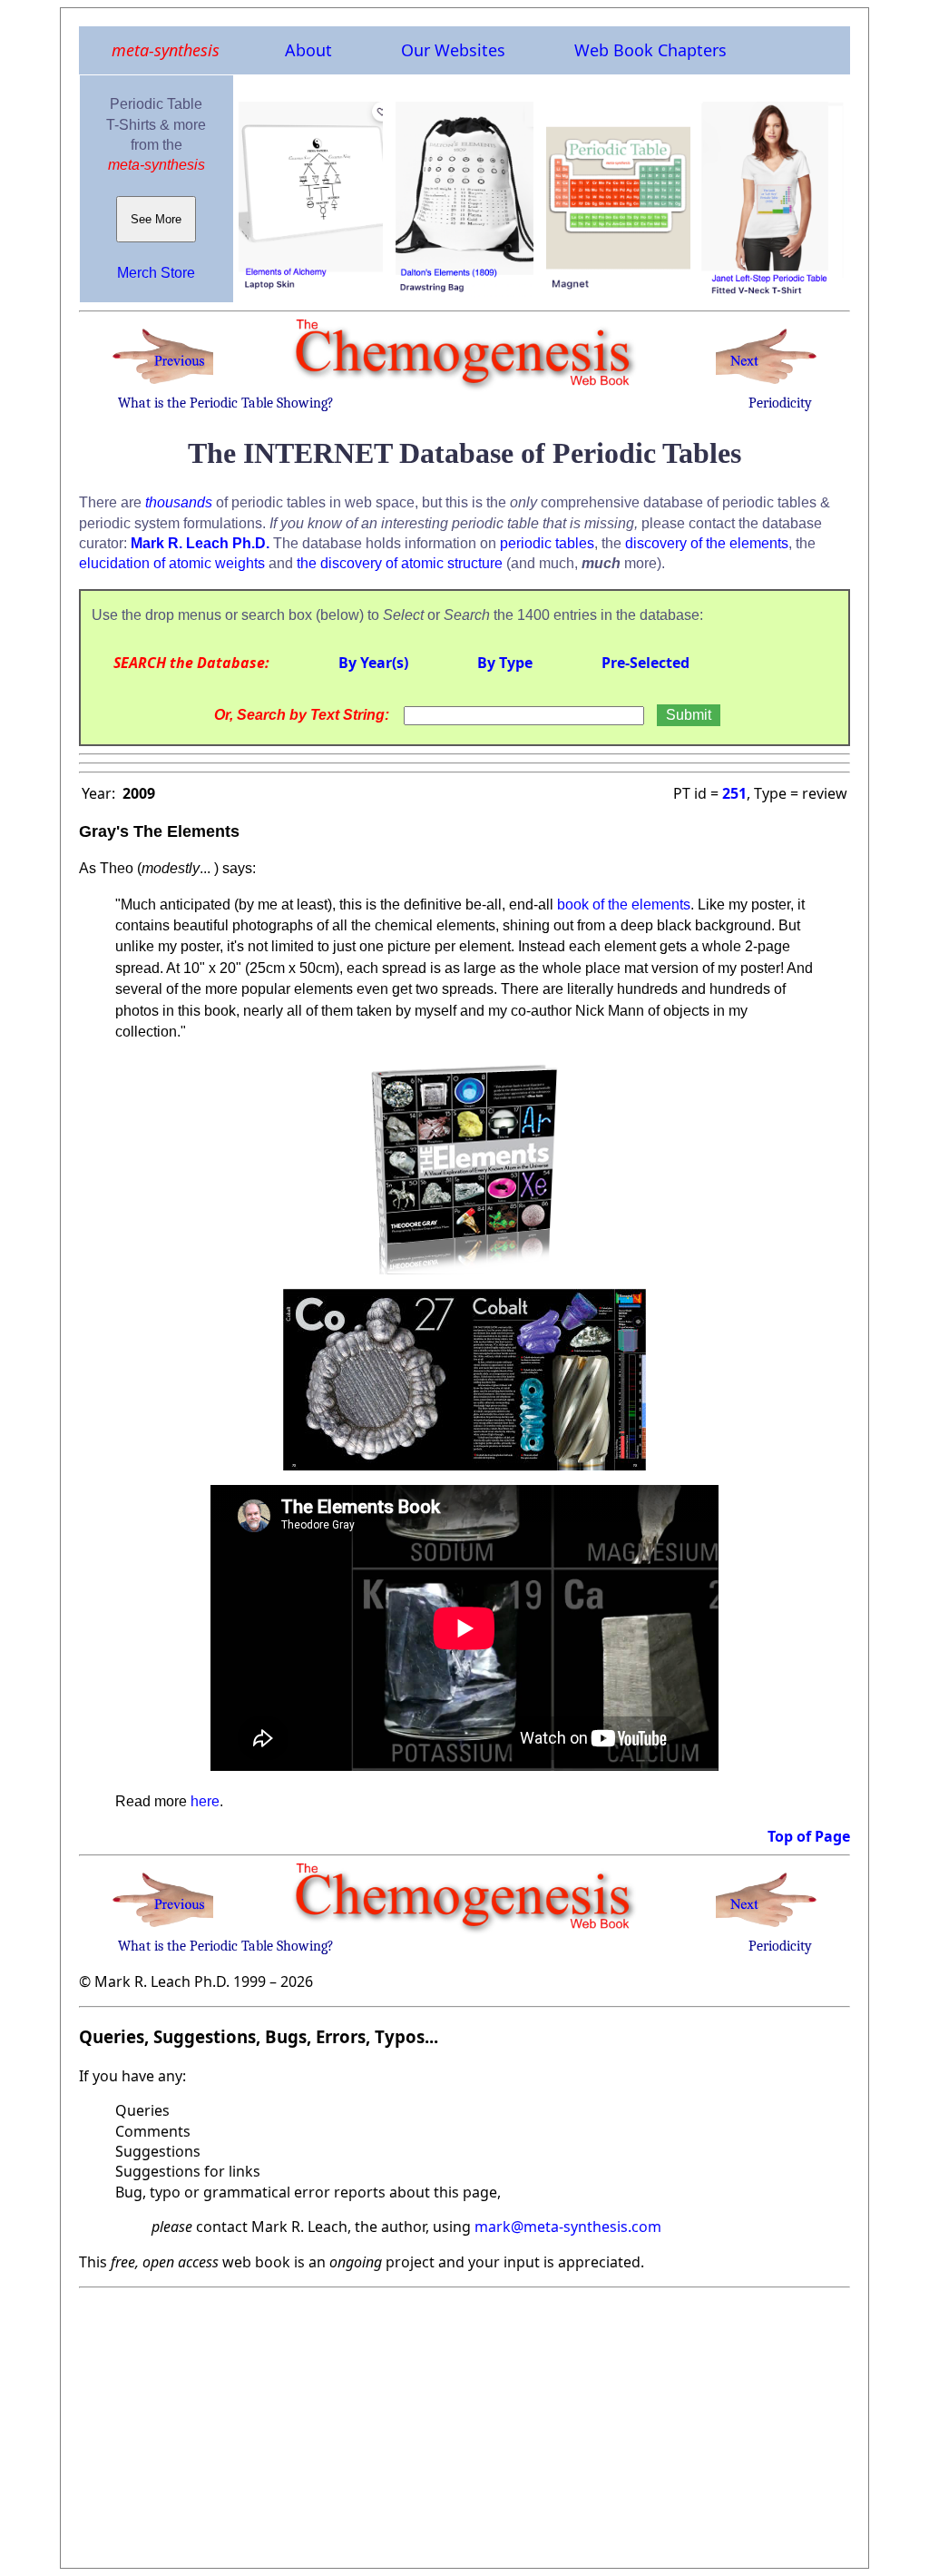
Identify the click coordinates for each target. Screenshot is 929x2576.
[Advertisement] (464, 2423)
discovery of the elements (707, 543)
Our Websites (453, 50)
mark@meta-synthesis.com (568, 2227)
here (205, 1801)
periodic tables (547, 543)
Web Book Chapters (650, 50)
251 (734, 793)
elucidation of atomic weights (172, 563)
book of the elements (624, 905)
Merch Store (156, 273)
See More (156, 219)
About (308, 50)
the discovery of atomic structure (400, 563)
